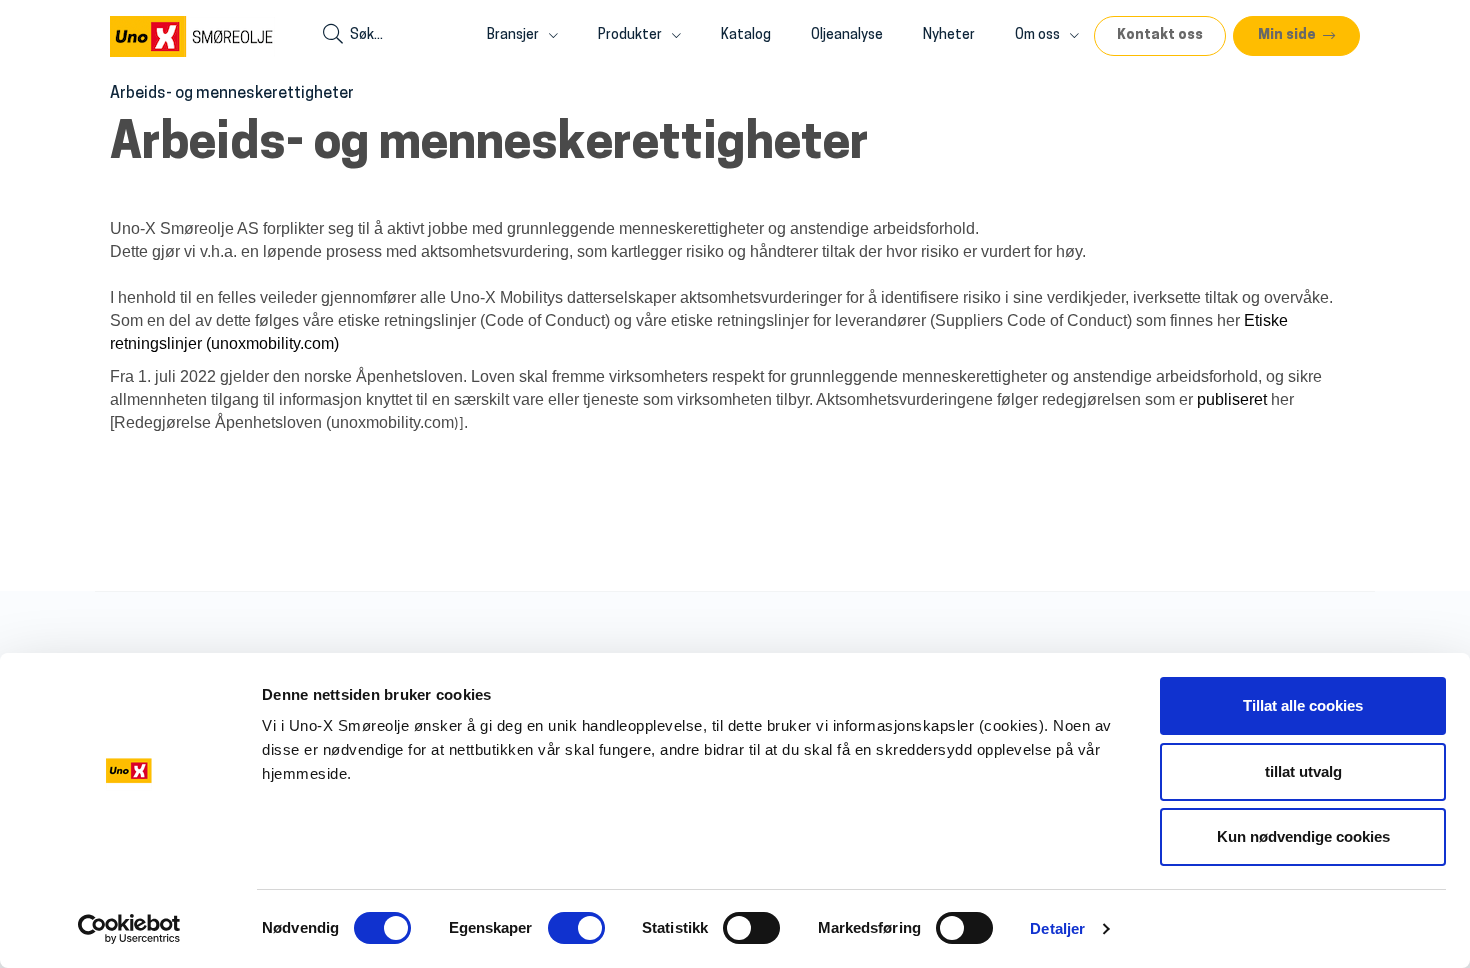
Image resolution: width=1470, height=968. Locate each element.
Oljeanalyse (847, 35)
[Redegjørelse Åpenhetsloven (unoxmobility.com (282, 422)
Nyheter (949, 35)
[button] (1296, 36)
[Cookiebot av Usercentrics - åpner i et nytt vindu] (129, 929)
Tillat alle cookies (1303, 705)
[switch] (576, 928)
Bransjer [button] (514, 35)
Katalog (746, 35)
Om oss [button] (1039, 35)
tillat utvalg (1303, 771)
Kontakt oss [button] (1160, 35)
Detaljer (1057, 928)
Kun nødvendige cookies (1303, 836)
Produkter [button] (631, 35)
